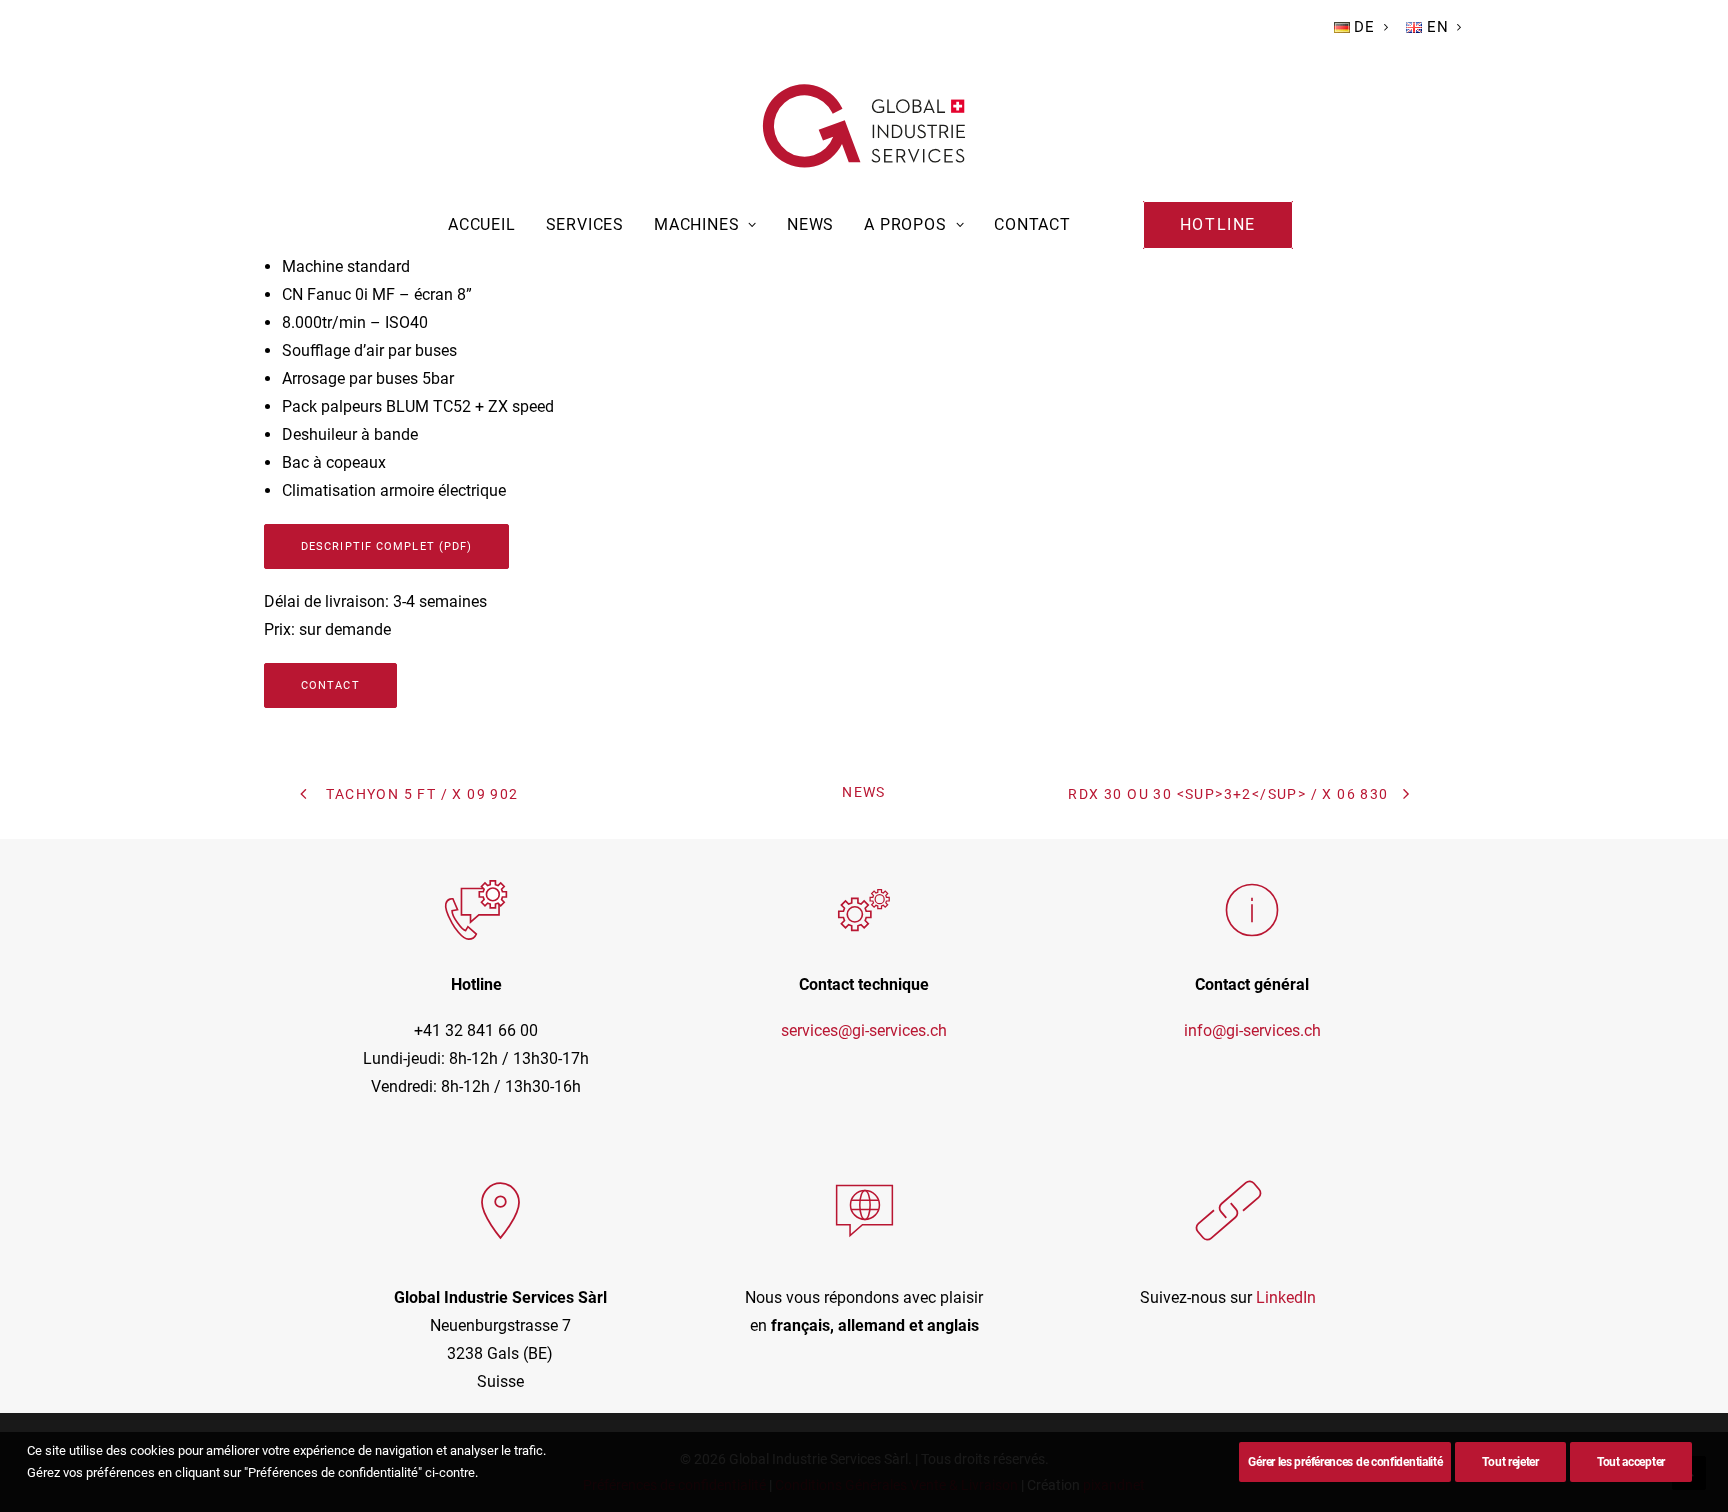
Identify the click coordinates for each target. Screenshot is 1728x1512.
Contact (1032, 224)
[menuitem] (1361, 27)
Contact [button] (330, 685)
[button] (1218, 225)
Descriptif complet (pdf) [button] (386, 546)
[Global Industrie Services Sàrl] (864, 126)
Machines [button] (696, 224)
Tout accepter (1631, 1462)
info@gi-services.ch (1252, 1030)
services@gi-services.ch (864, 1030)
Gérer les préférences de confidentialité (1345, 1462)
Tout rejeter (1510, 1462)
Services (585, 224)
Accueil (482, 224)
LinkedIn (1286, 1297)
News (810, 224)
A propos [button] (905, 224)
